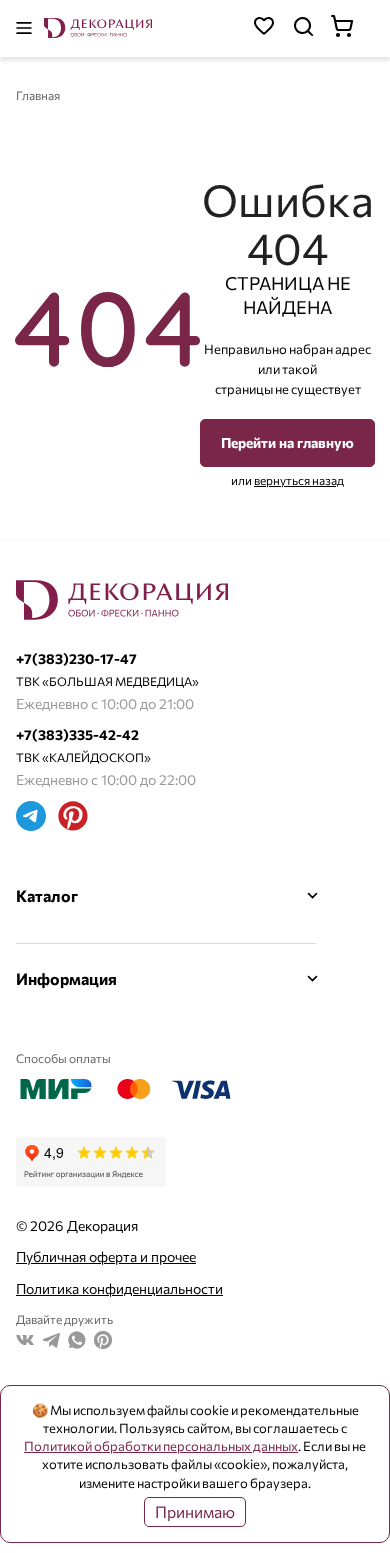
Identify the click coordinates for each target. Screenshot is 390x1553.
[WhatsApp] (77, 1342)
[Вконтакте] (25, 1342)
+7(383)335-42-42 (77, 734)
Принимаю (195, 1511)
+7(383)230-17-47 (76, 658)
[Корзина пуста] (352, 28)
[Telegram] (31, 818)
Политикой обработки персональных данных (161, 1446)
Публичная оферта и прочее (106, 1256)
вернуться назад (299, 480)
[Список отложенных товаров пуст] (264, 28)
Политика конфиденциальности (119, 1288)
